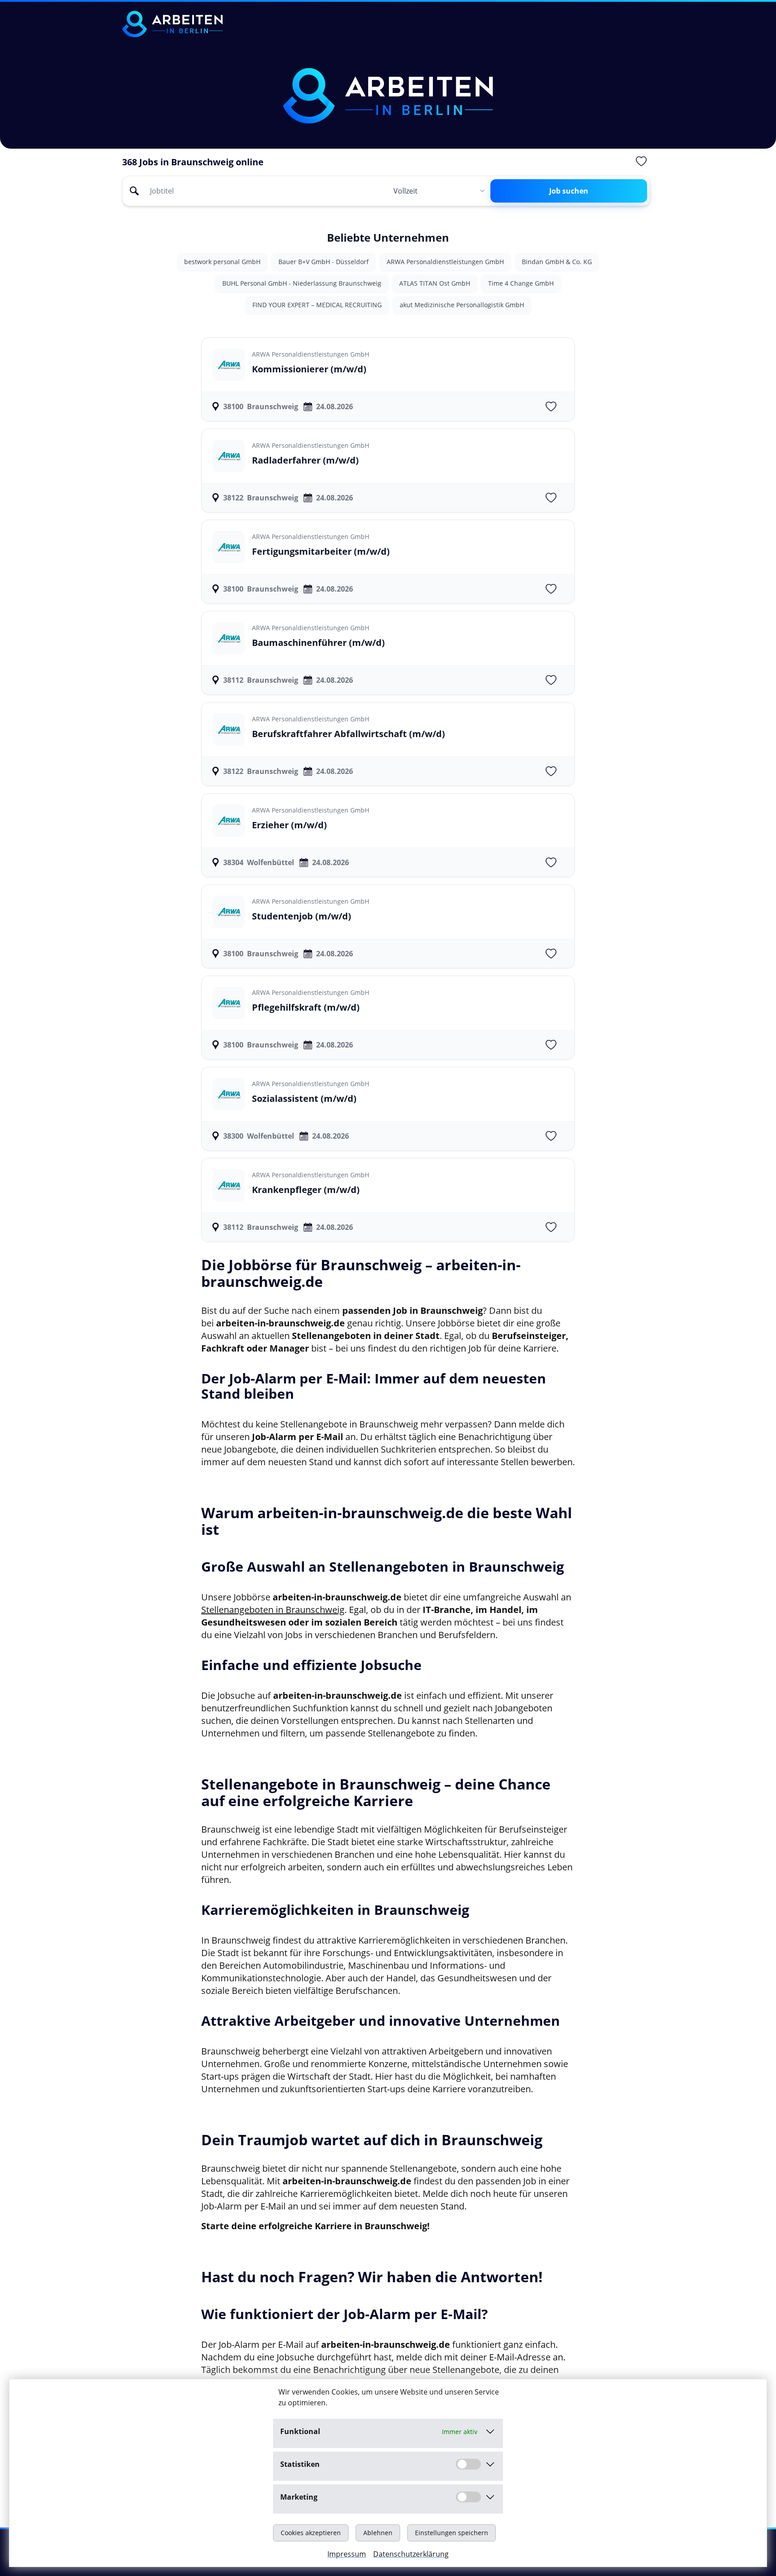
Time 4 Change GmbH (521, 283)
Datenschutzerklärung (411, 2554)
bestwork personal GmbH (222, 262)
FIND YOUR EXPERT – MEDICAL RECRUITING (317, 305)
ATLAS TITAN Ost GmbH (435, 283)
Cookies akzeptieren (311, 2533)
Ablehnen (378, 2533)
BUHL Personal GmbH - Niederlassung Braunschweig (302, 283)
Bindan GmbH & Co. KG (557, 262)
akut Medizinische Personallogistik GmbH (462, 305)
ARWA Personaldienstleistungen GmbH (445, 262)
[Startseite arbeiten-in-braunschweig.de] (172, 24)
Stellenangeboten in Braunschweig (273, 1610)
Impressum (347, 2554)
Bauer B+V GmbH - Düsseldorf (324, 262)
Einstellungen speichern (452, 2533)
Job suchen (569, 191)
